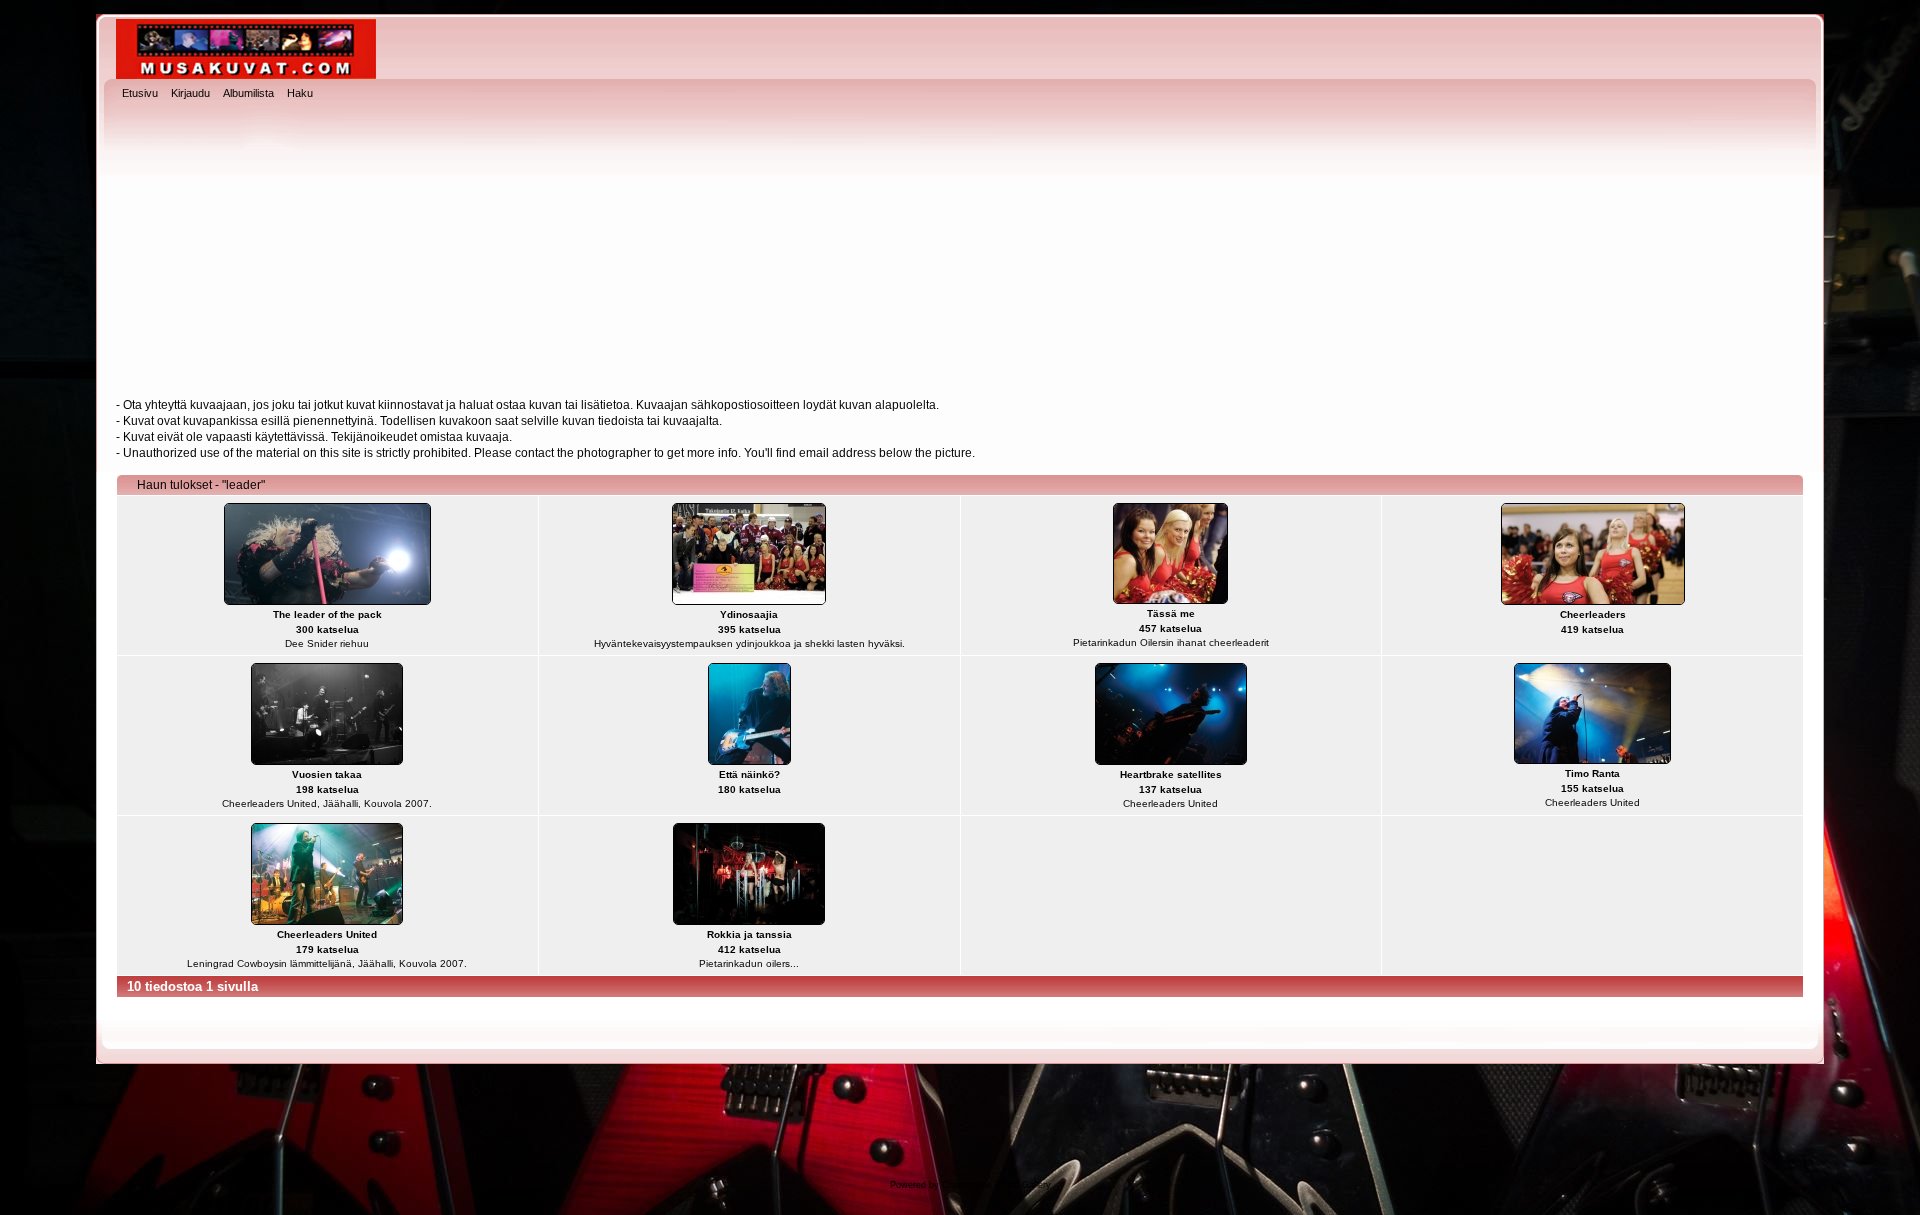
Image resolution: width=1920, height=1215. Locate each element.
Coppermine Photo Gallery (996, 1185)
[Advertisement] (960, 251)
